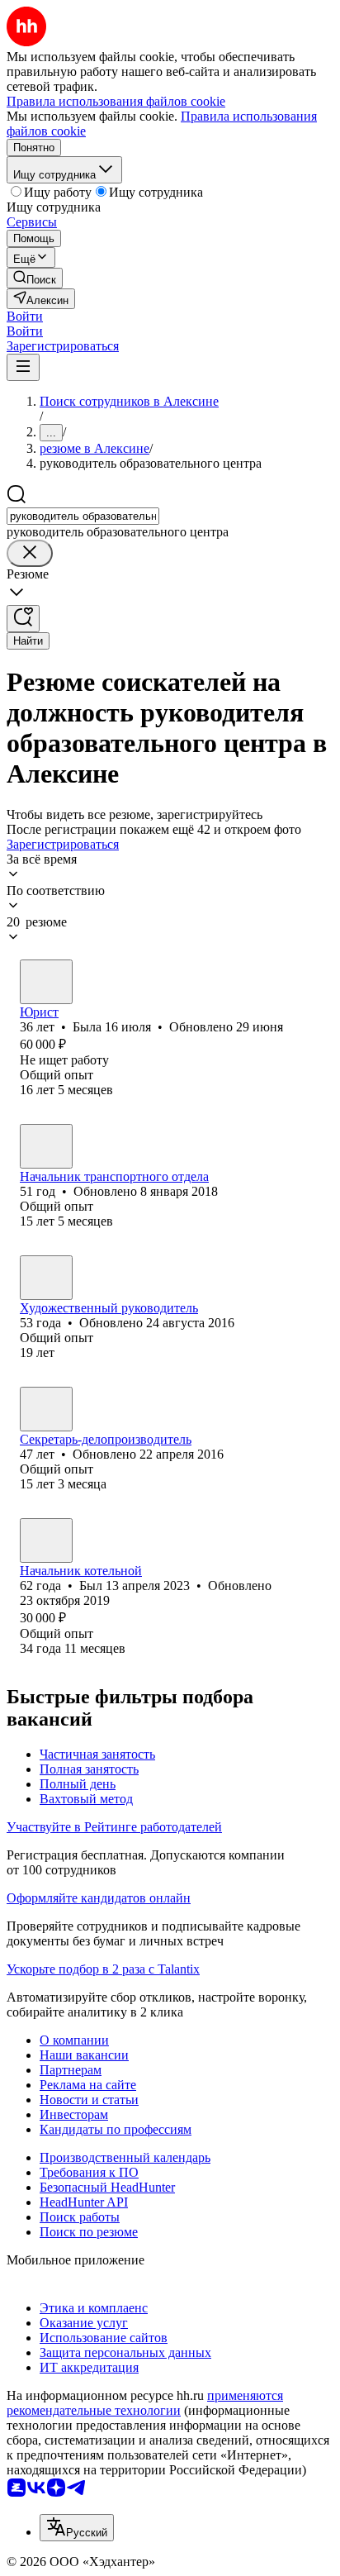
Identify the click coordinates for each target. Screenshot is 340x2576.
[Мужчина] (46, 1146)
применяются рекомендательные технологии (145, 2403)
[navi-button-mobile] (23, 367)
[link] (35, 278)
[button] (25, 316)
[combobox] (83, 516)
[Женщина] (46, 982)
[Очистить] (30, 553)
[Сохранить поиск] (23, 619)
